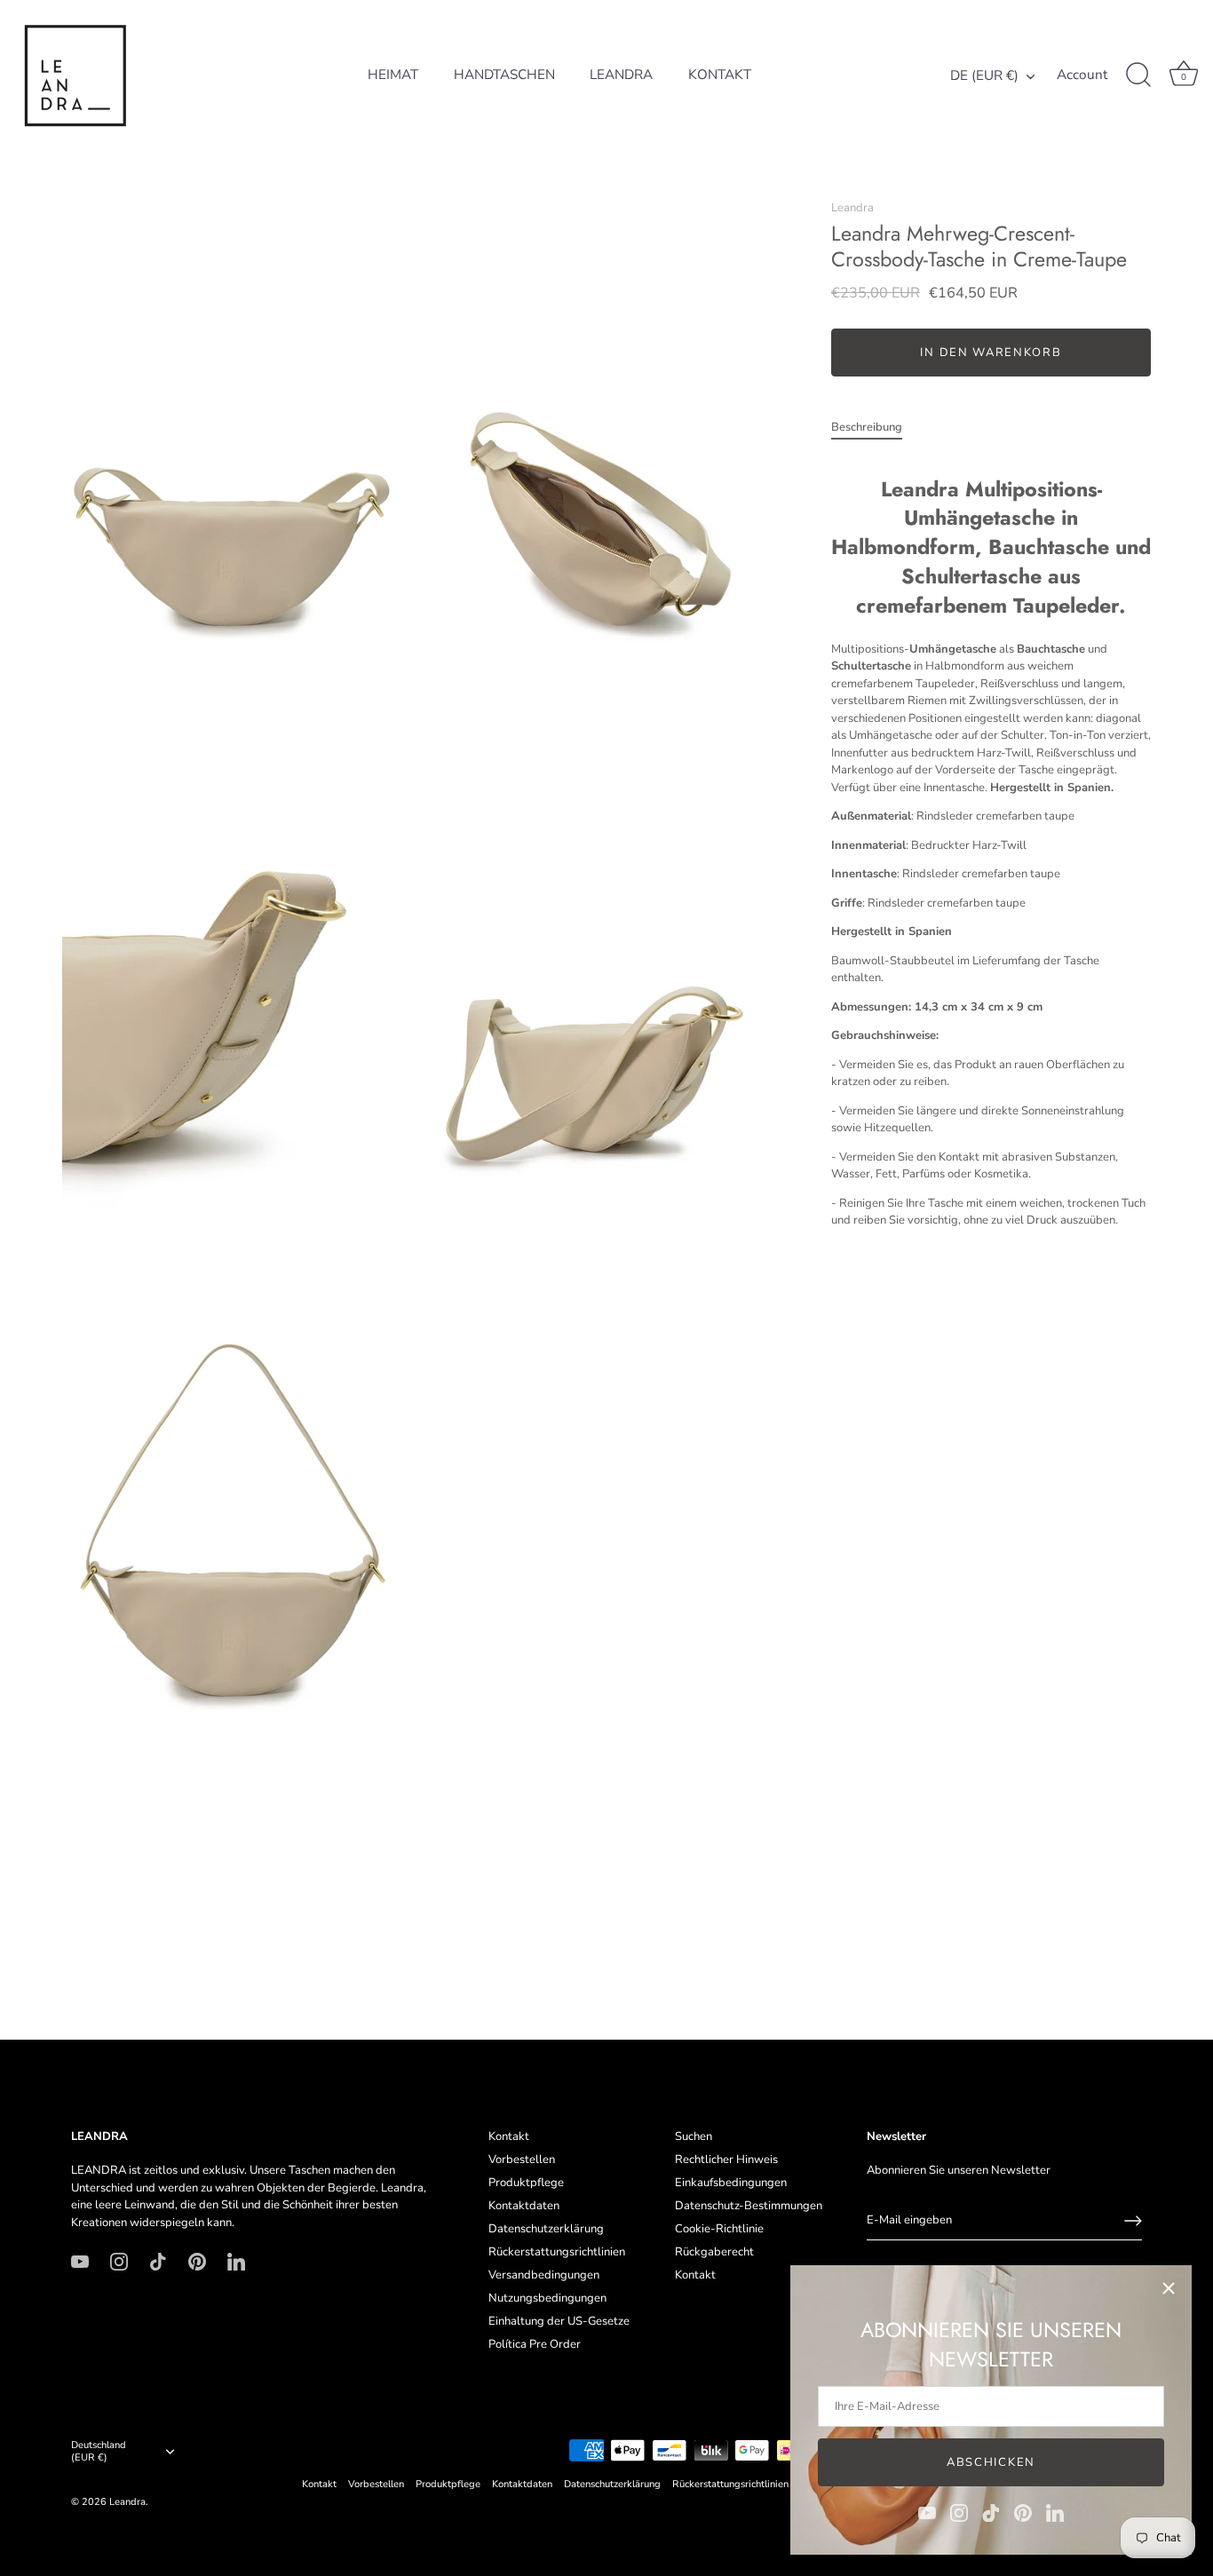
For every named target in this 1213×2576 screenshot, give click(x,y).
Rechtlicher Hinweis (726, 2160)
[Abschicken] (1133, 2221)
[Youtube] (927, 2512)
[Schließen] (1169, 2288)
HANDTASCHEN (504, 75)
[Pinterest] (1023, 2512)
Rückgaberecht (714, 2252)
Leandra (852, 208)
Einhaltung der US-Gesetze (559, 2321)
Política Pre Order (535, 2344)
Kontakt (509, 2136)
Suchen (694, 2136)
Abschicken (991, 2462)
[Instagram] (959, 2512)
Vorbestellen (522, 2160)
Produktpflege (526, 2183)
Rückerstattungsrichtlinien (557, 2252)
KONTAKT (720, 75)
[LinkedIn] (1055, 2512)
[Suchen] (1138, 75)
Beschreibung (867, 427)
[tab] (876, 428)
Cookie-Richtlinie (719, 2229)
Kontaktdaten (524, 2206)
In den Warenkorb (991, 353)
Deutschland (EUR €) (99, 2452)
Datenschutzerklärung (546, 2229)
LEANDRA (621, 75)
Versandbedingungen (544, 2275)
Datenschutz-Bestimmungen (749, 2206)
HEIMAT (393, 75)
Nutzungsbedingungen (547, 2298)
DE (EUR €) (984, 76)
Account (1082, 75)
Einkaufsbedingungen (731, 2183)
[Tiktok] (991, 2512)
